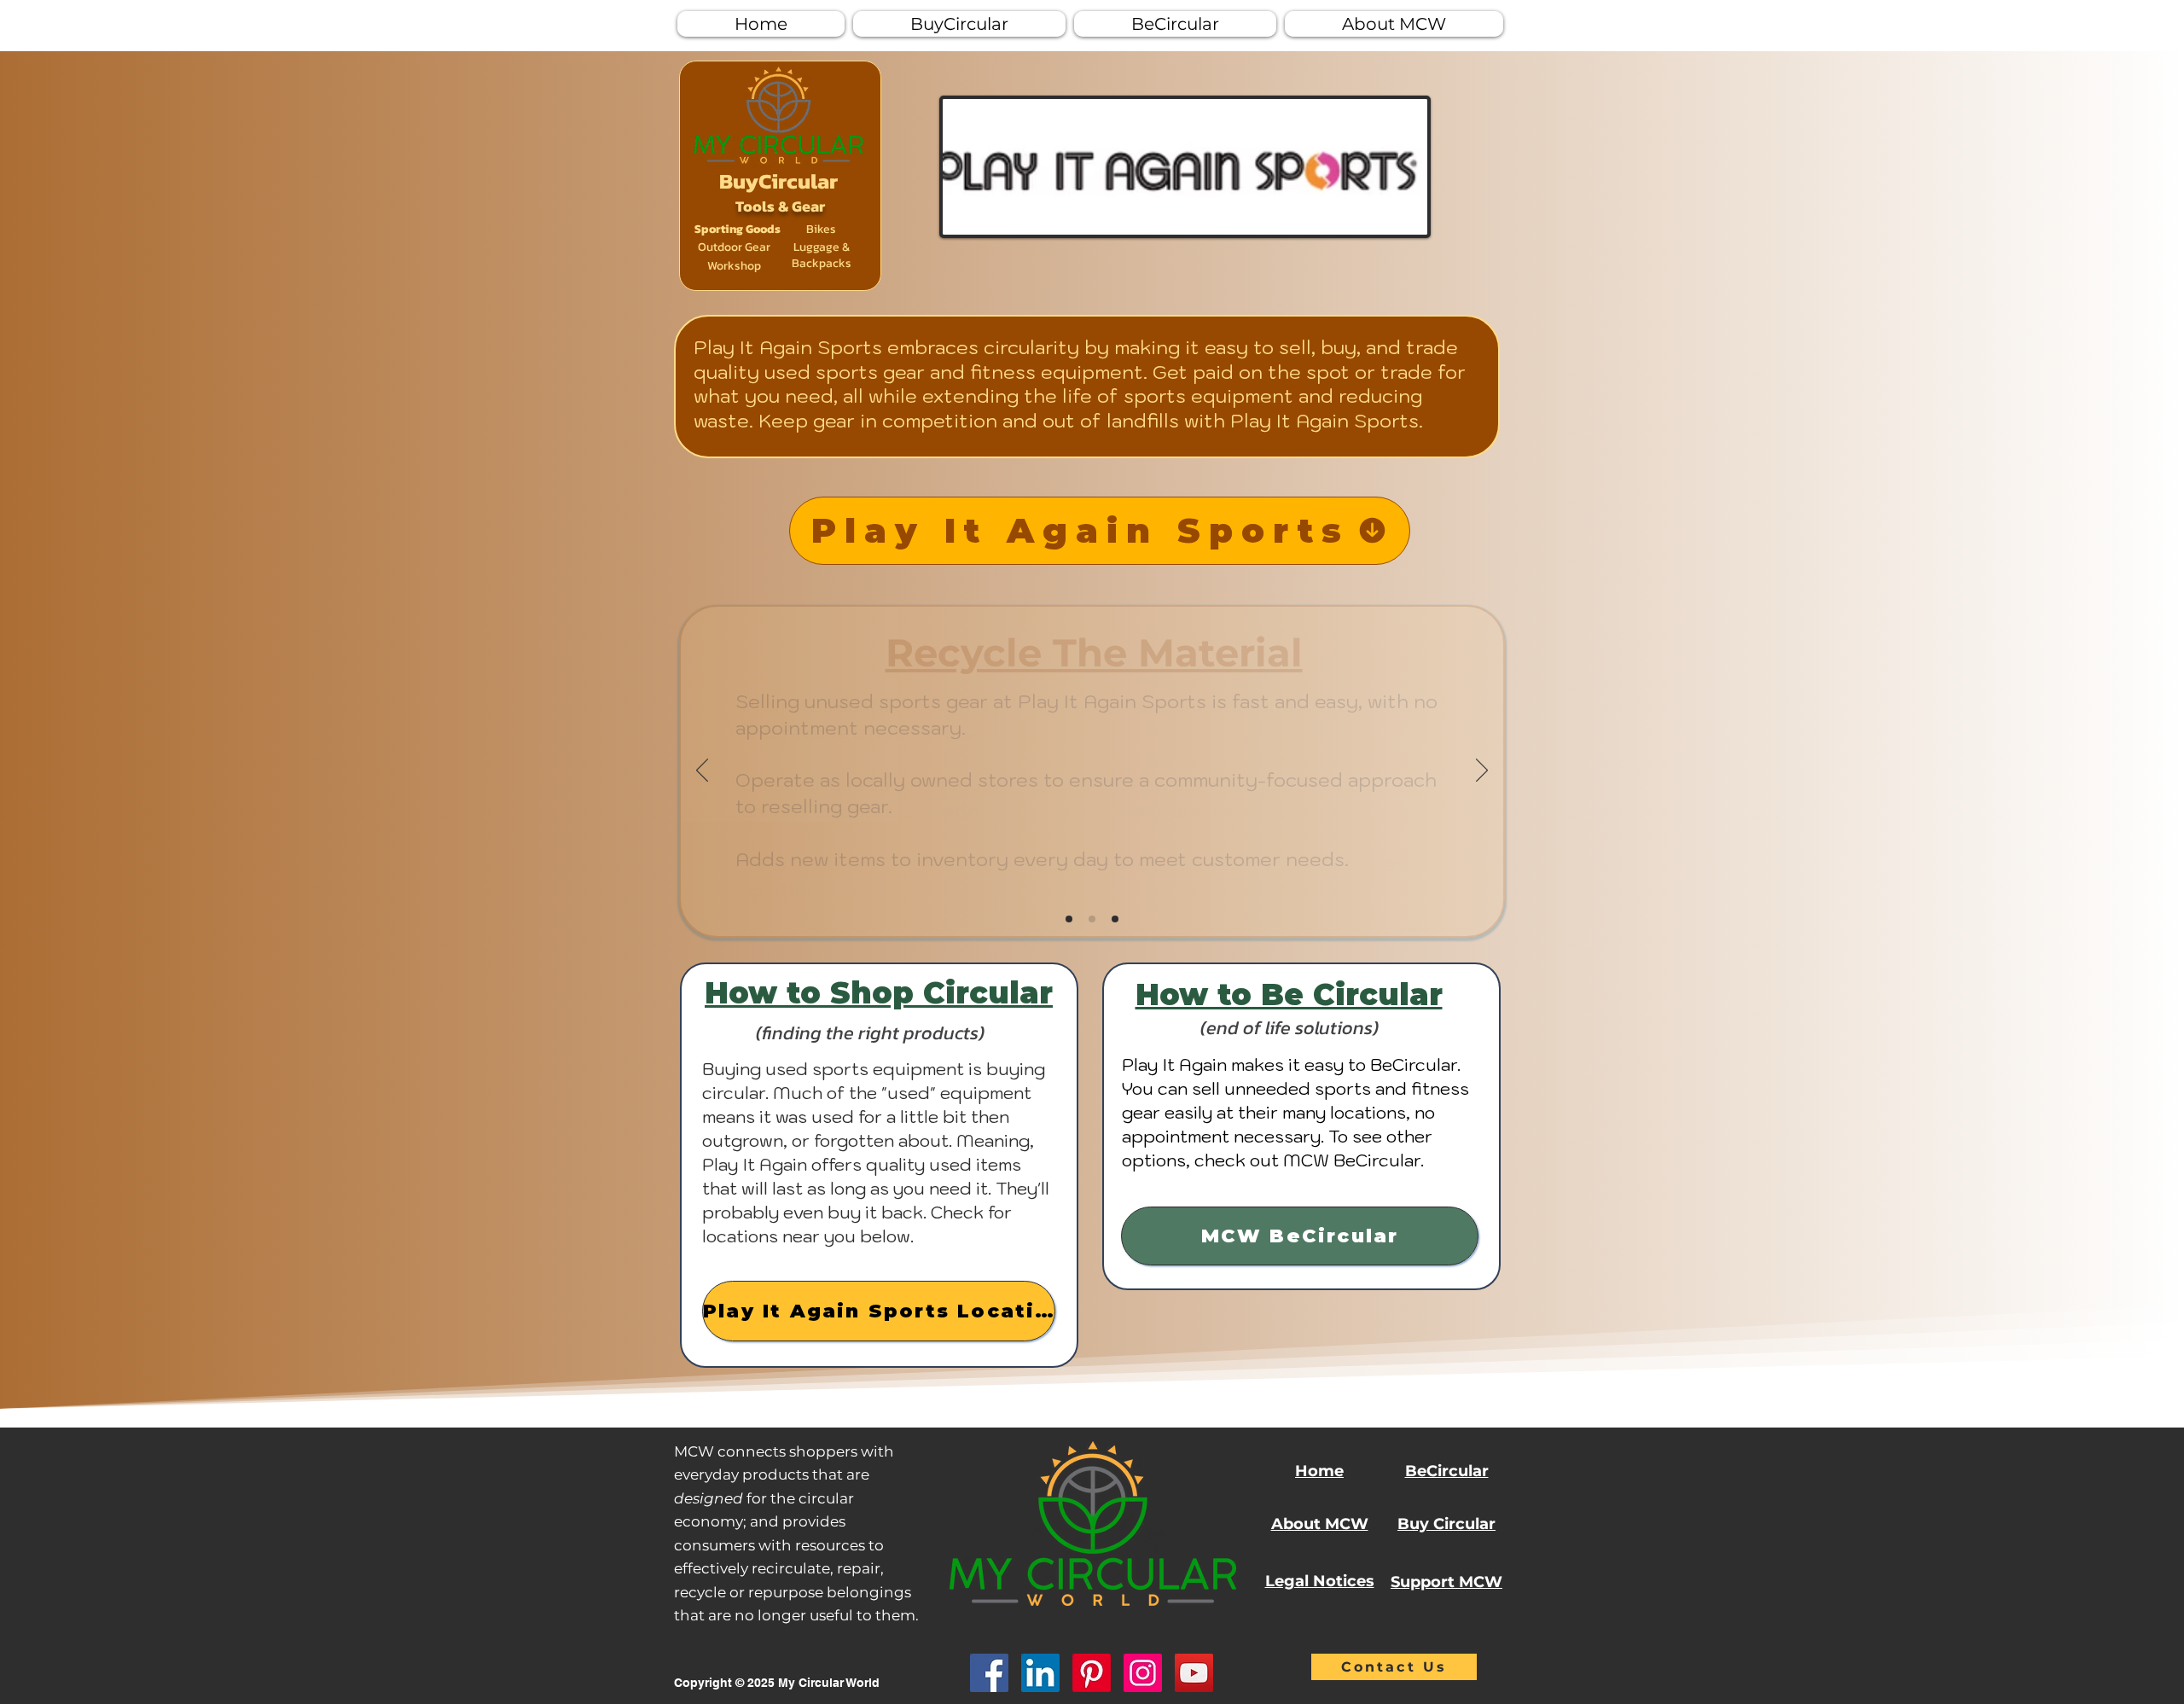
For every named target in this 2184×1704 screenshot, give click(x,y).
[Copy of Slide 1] (1092, 919)
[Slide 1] (1069, 919)
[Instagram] (1143, 1673)
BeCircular (1447, 1471)
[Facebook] (989, 1673)
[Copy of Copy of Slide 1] (1115, 919)
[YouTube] (1194, 1673)
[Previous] (702, 771)
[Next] (1482, 771)
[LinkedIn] (1040, 1673)
